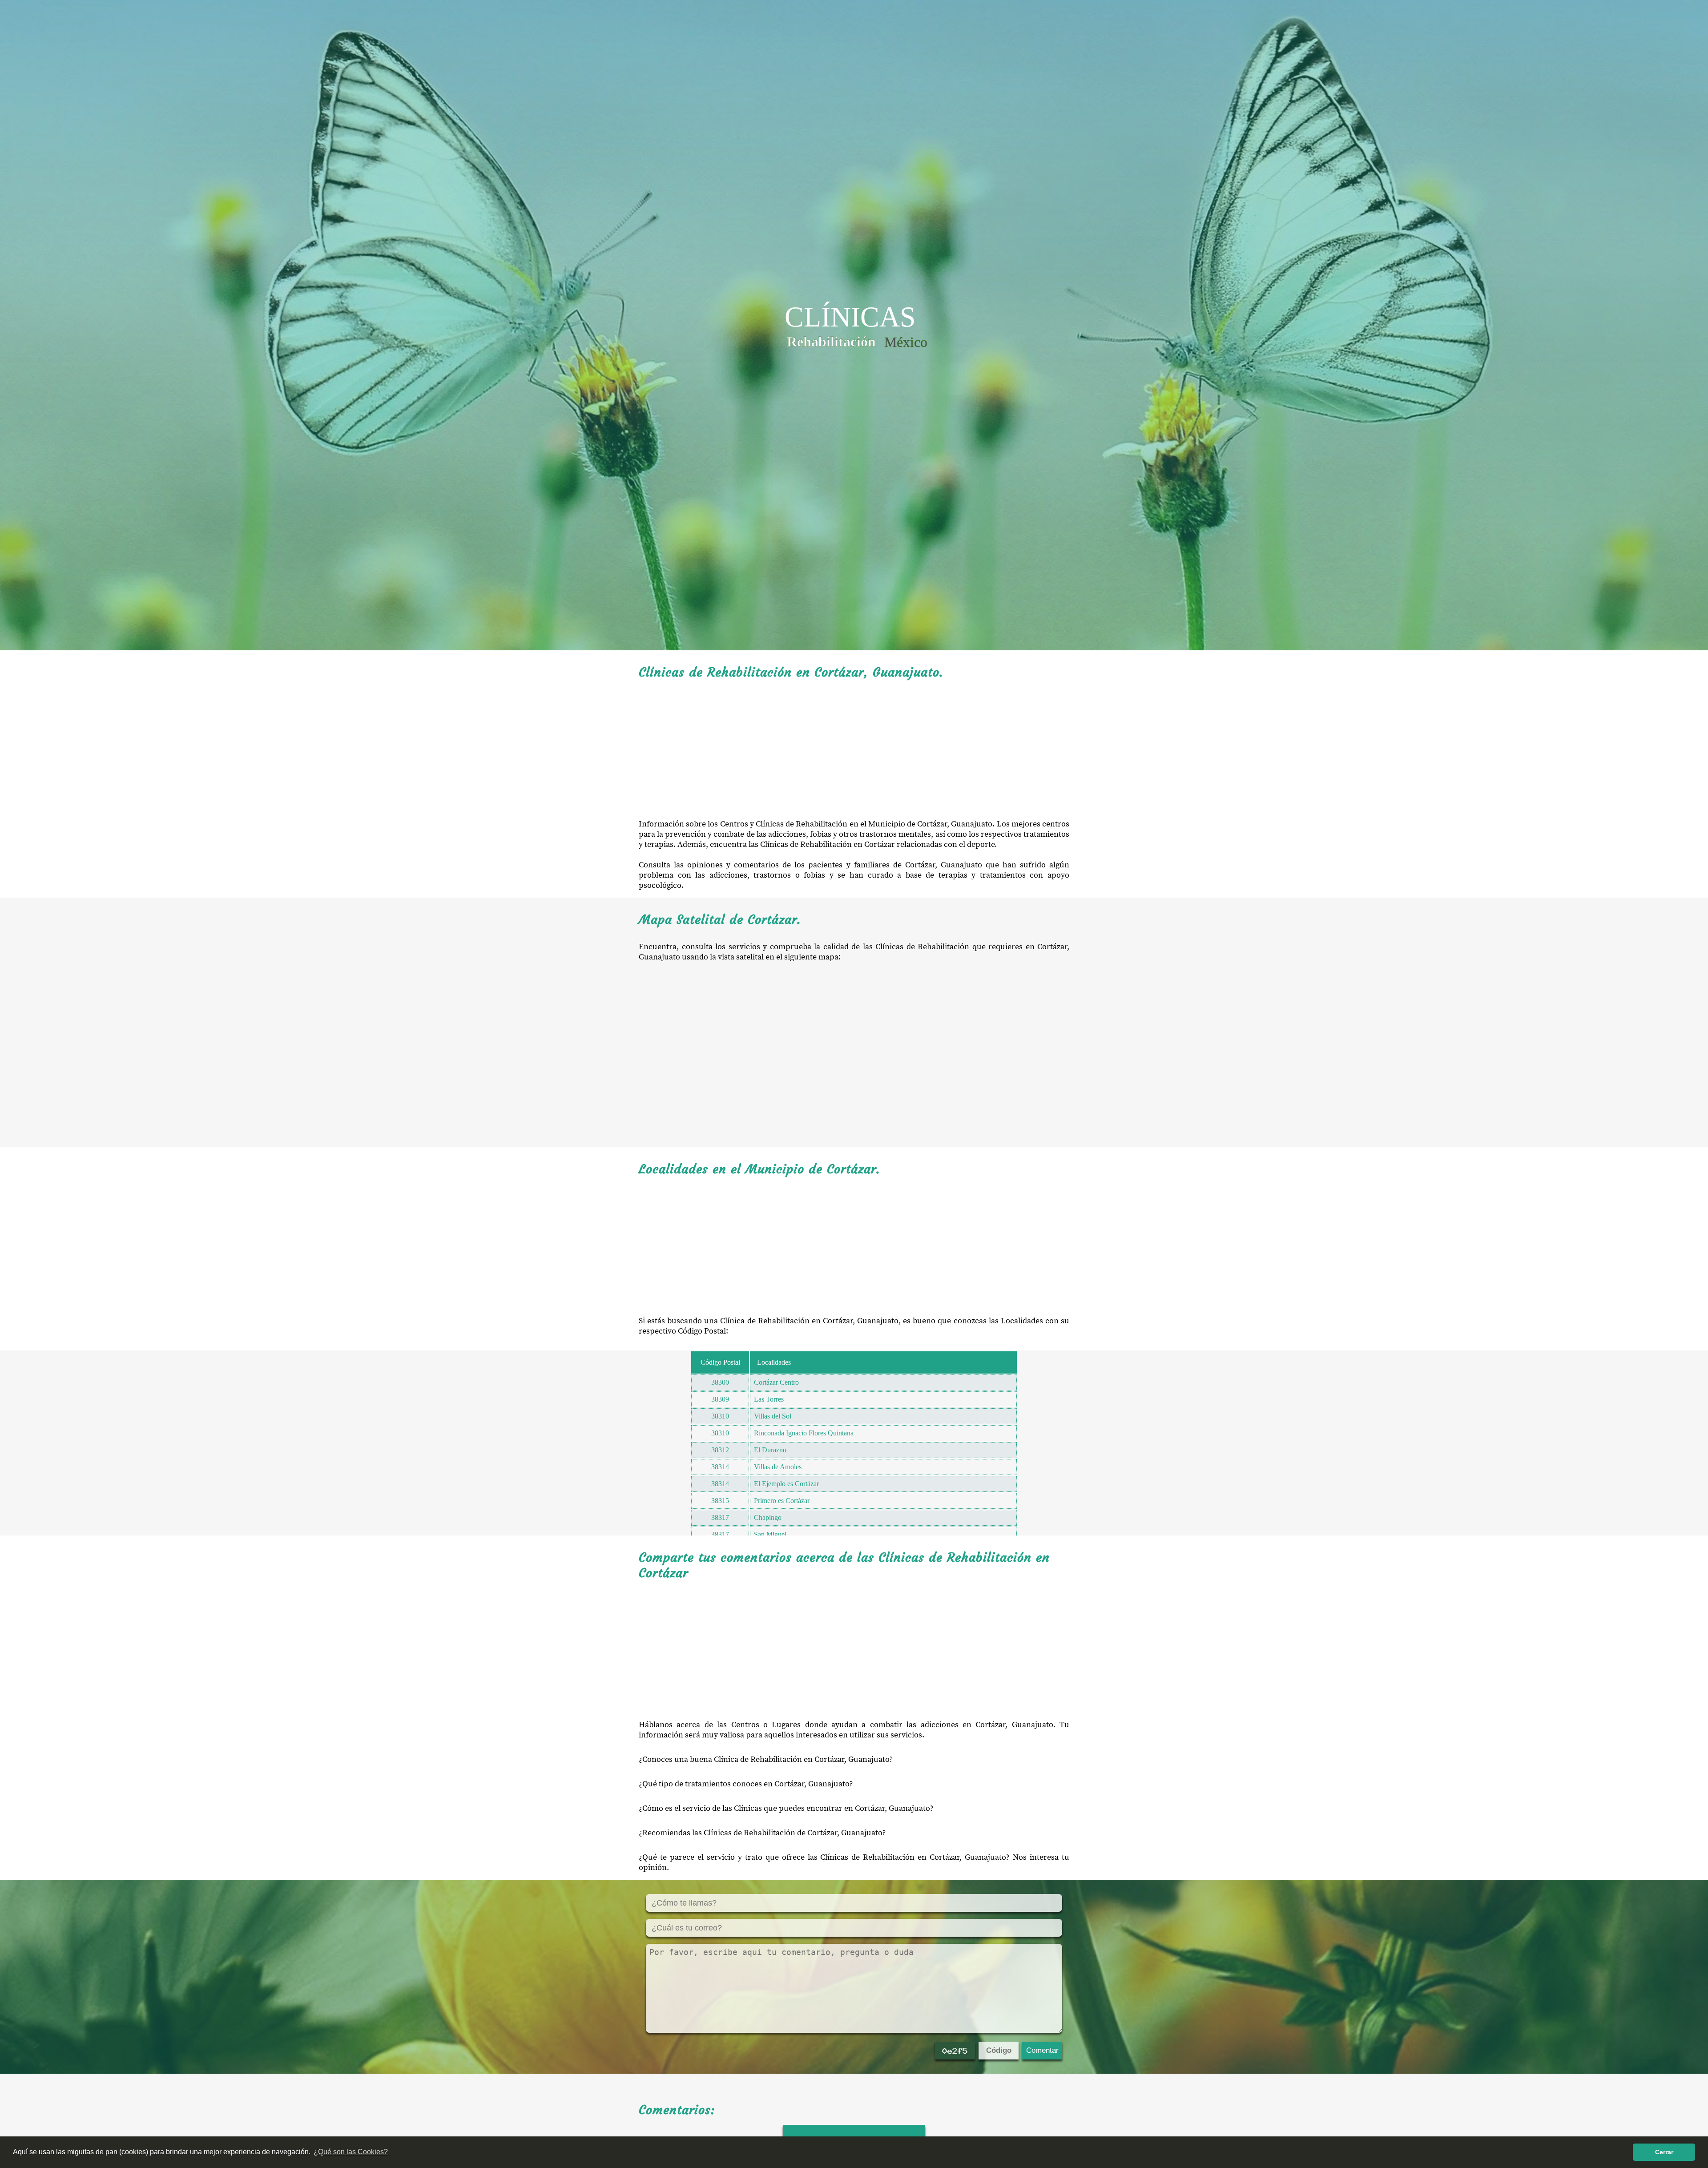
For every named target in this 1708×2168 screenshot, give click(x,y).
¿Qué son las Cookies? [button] (351, 2152)
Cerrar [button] (1664, 2152)
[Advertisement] (854, 750)
